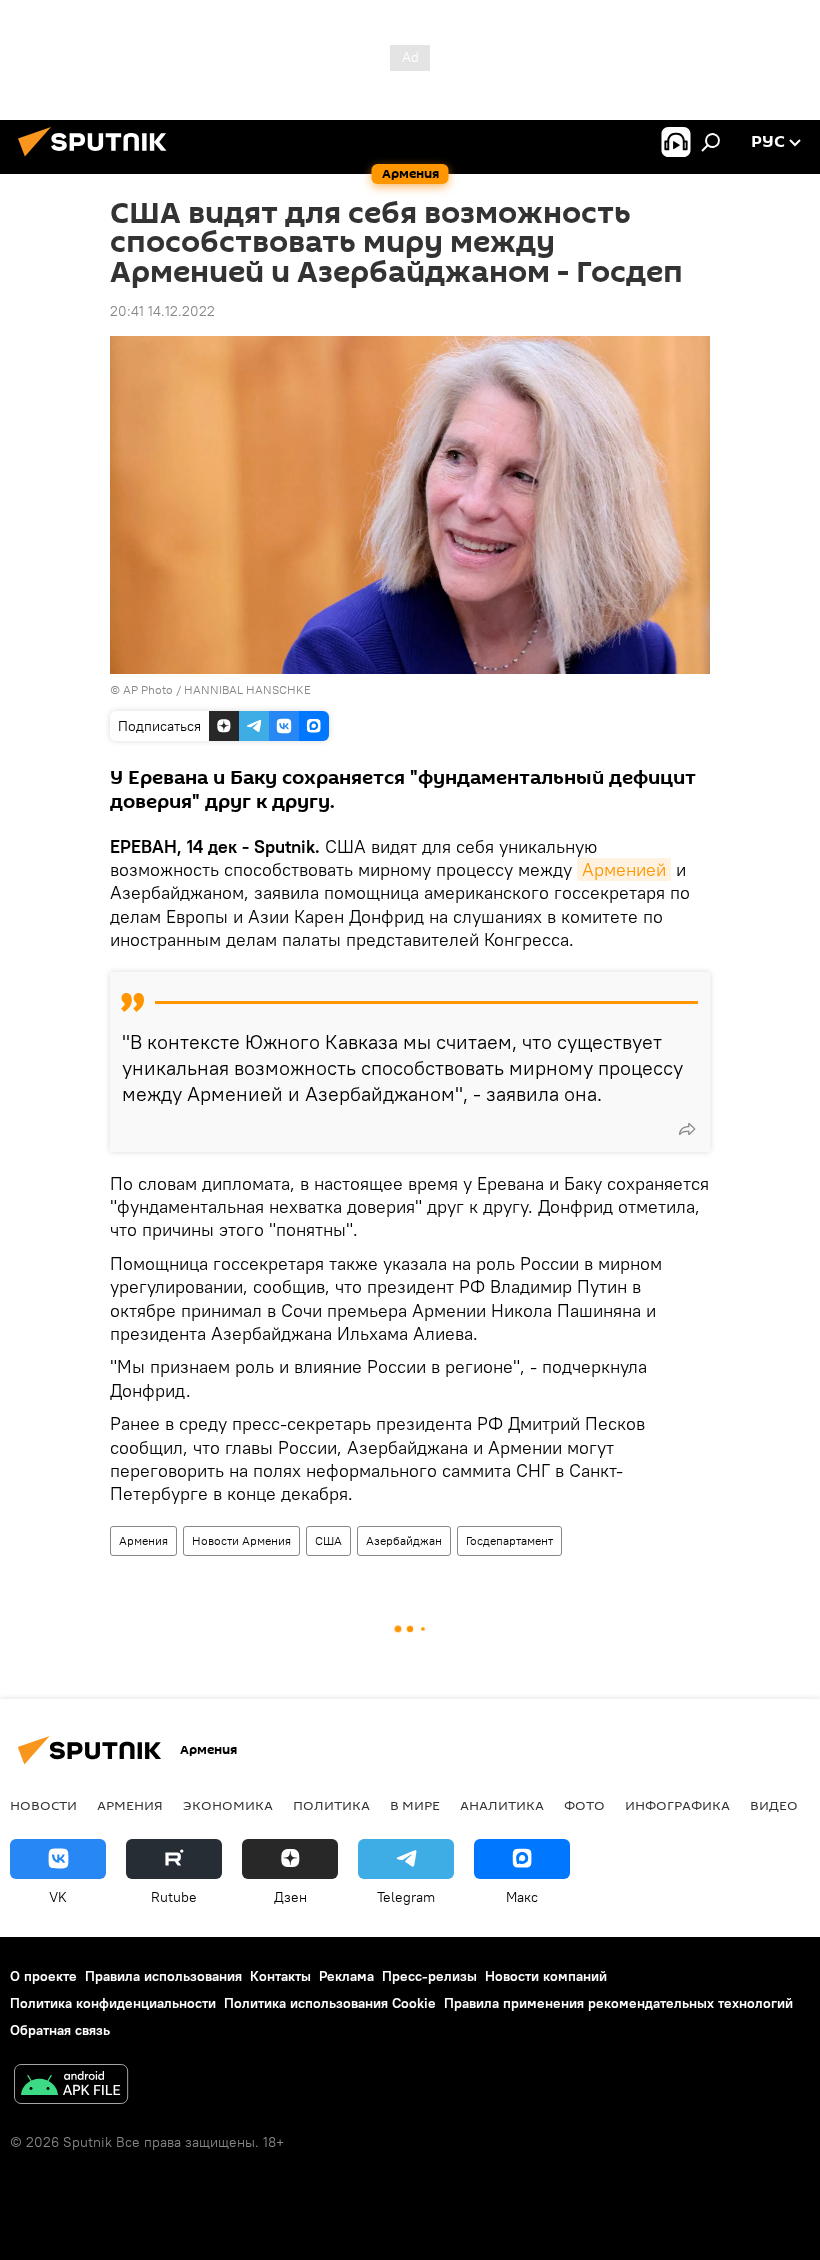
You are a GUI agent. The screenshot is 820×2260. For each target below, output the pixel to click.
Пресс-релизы (429, 1976)
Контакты (280, 1976)
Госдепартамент (509, 1540)
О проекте (43, 1976)
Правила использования (163, 1976)
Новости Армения (241, 1540)
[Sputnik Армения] (98, 159)
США (328, 1540)
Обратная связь (60, 2030)
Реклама (346, 1976)
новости (43, 1805)
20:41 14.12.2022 (162, 311)
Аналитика (502, 1805)
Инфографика (677, 1805)
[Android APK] (71, 2086)
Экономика (228, 1805)
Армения (143, 1540)
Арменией (624, 869)
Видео (774, 1805)
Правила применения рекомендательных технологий (618, 2003)
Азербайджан (404, 1540)
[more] (687, 1129)
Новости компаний (546, 1976)
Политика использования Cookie (330, 2003)
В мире (415, 1805)
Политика (331, 1805)
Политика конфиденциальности (113, 2003)
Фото (584, 1805)
